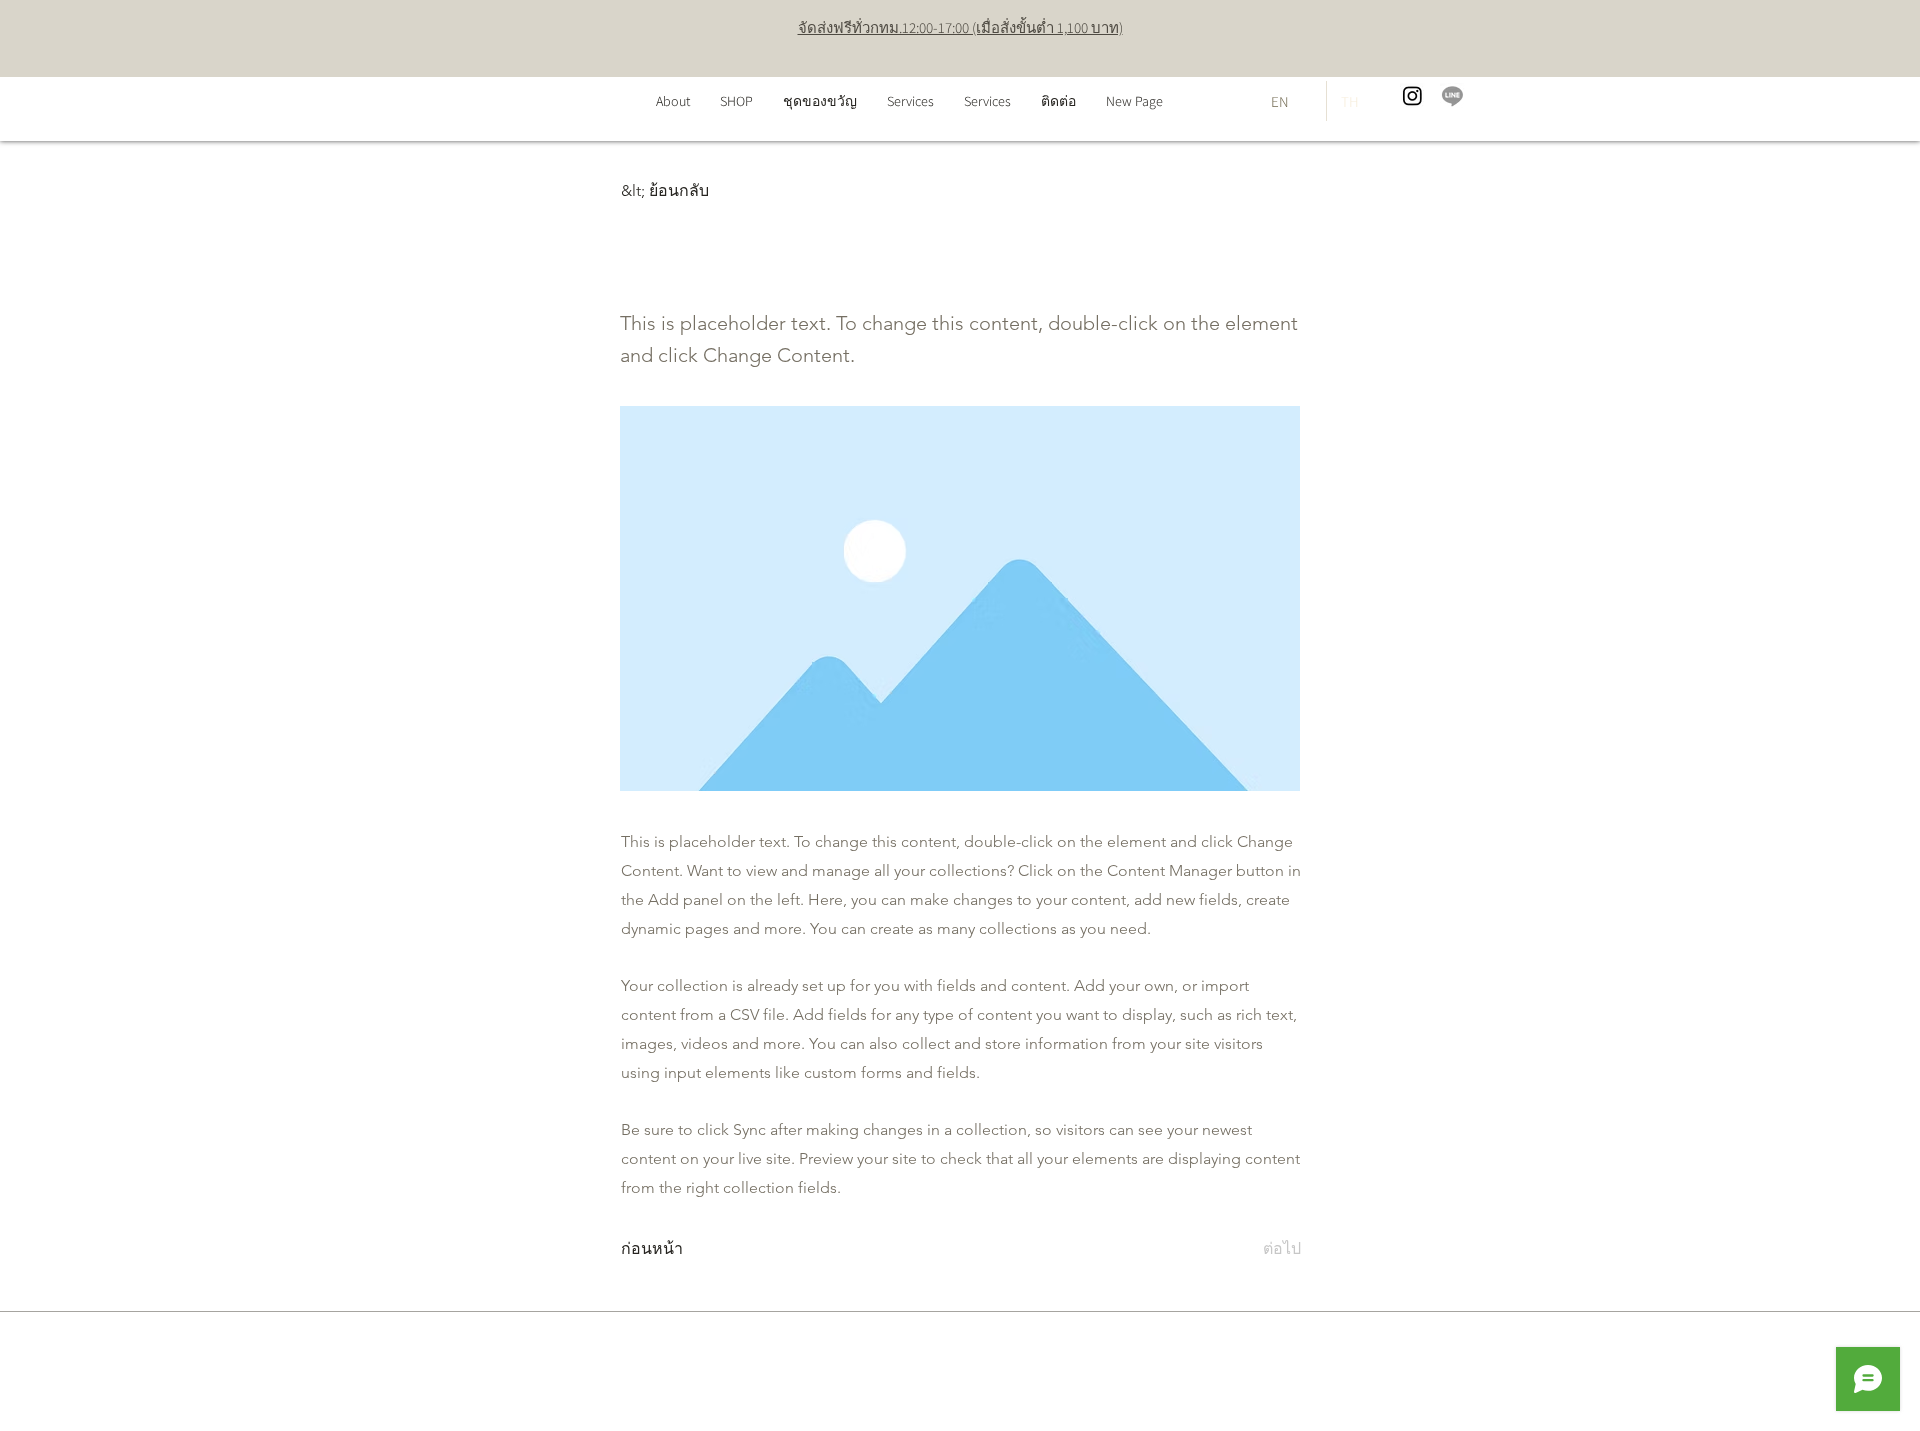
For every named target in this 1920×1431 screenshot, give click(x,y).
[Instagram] (1412, 95)
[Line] (1452, 95)
